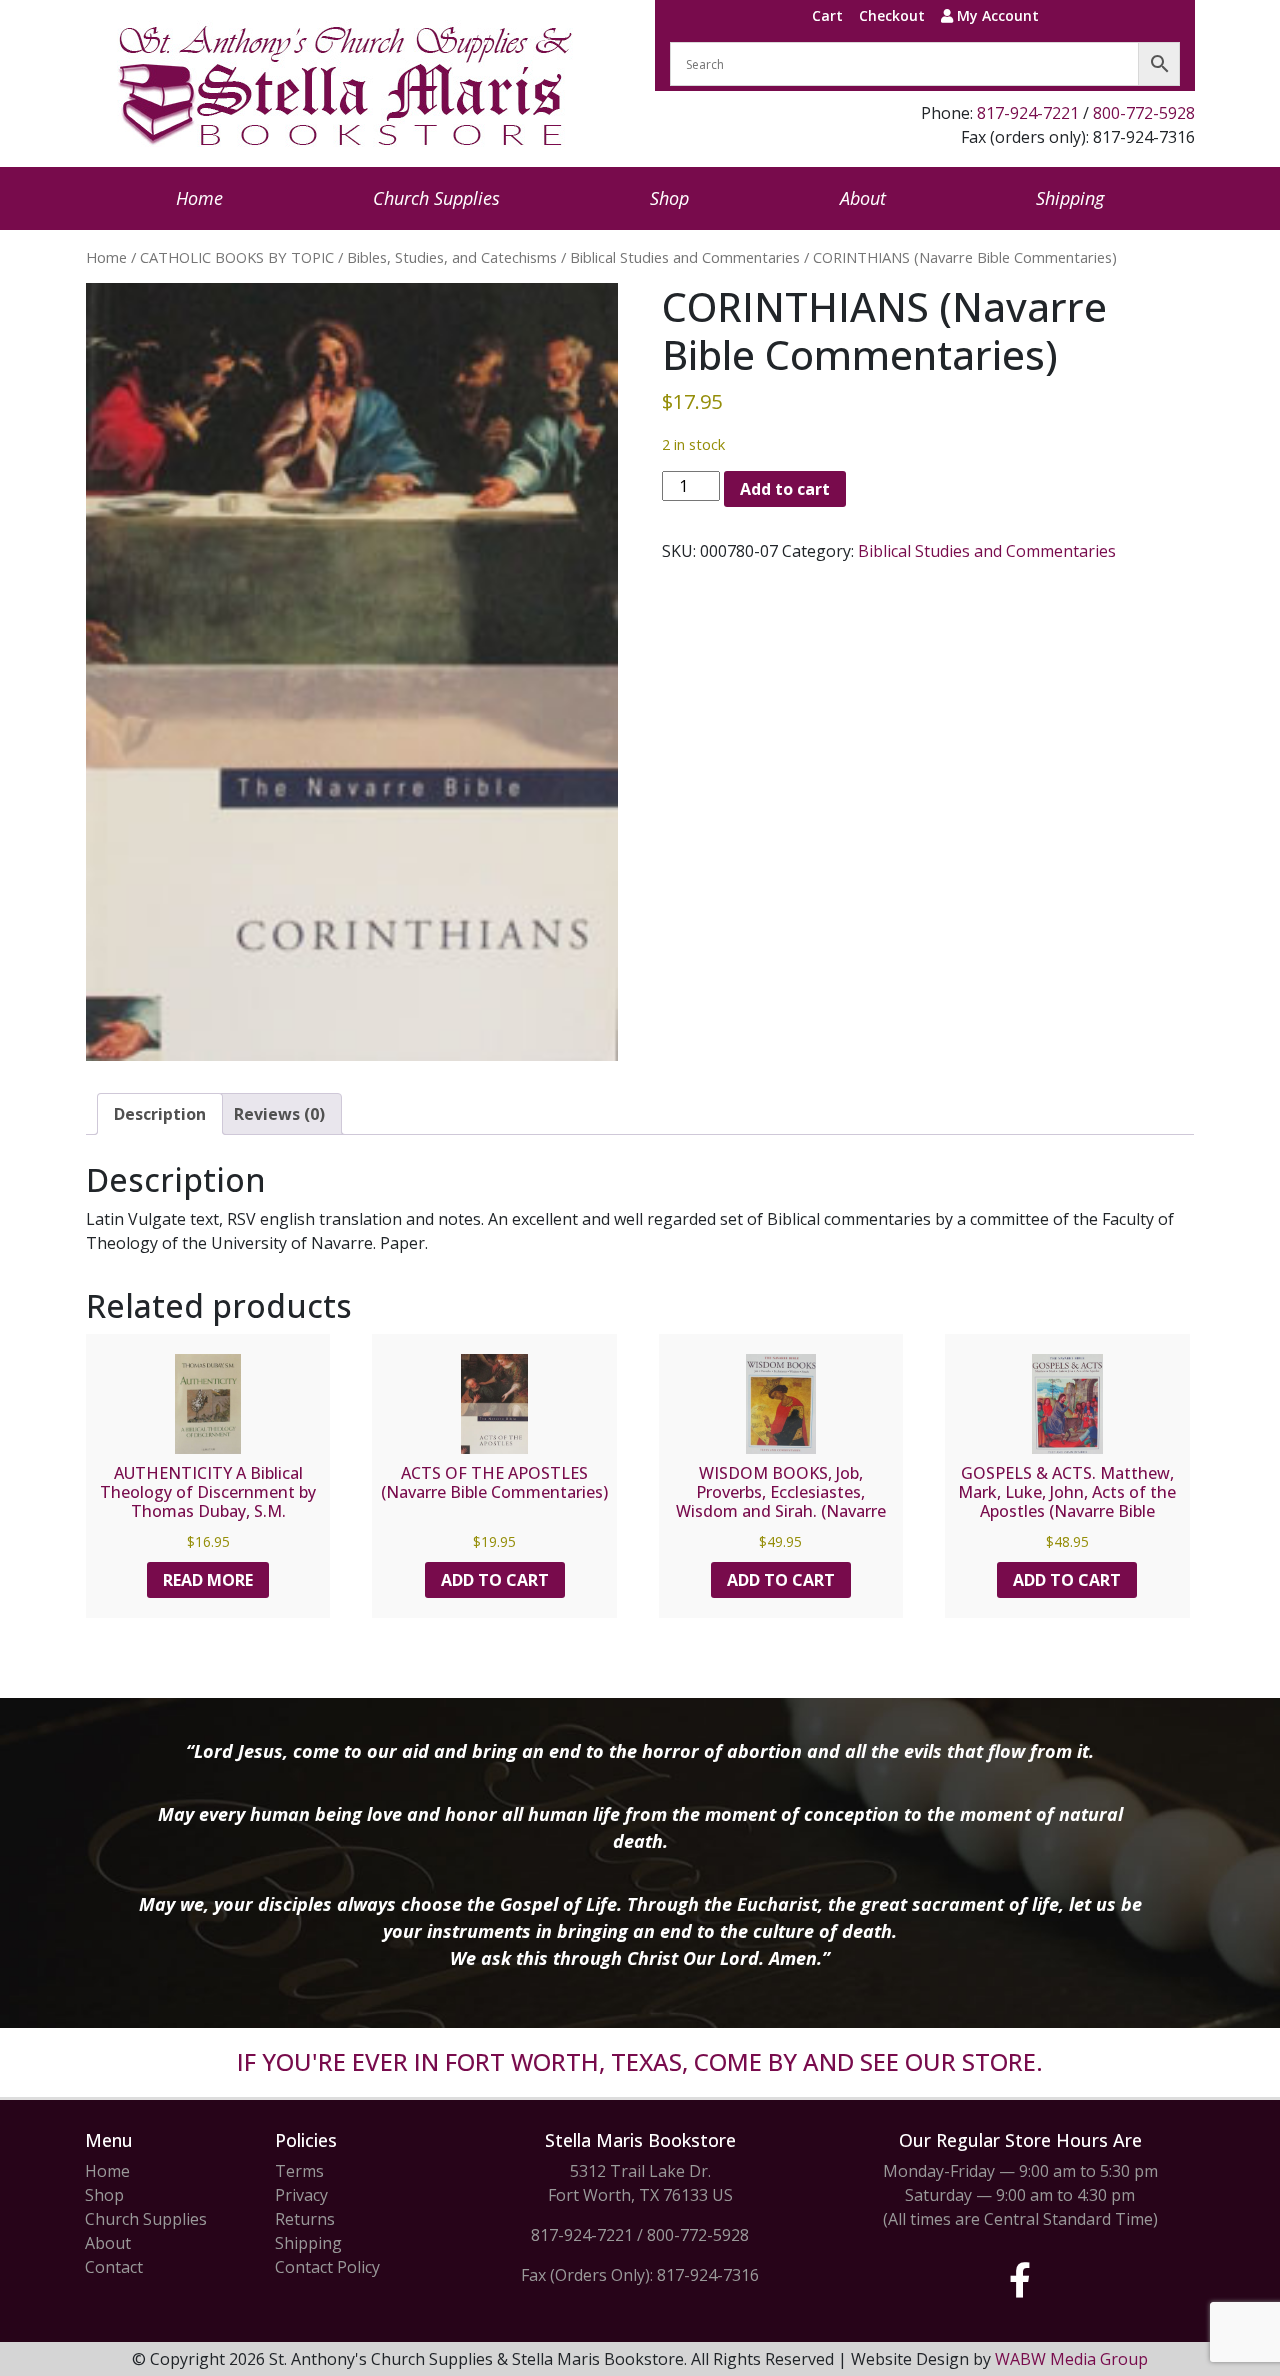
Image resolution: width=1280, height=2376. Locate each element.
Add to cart (785, 489)
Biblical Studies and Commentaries (685, 257)
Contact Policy (327, 2267)
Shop (669, 198)
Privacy (301, 2195)
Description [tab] (160, 1114)
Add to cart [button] (495, 1580)
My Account (996, 15)
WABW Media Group (1071, 2359)
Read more (208, 1580)
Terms (299, 2171)
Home (199, 198)
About (863, 198)
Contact (114, 2267)
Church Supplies (436, 198)
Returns (305, 2219)
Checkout (892, 15)
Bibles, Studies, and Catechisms (452, 257)
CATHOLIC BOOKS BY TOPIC (237, 257)
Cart (827, 15)
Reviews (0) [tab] (279, 1114)
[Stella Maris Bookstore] (347, 83)
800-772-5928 (1144, 113)
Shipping (1070, 198)
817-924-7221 (1028, 113)
